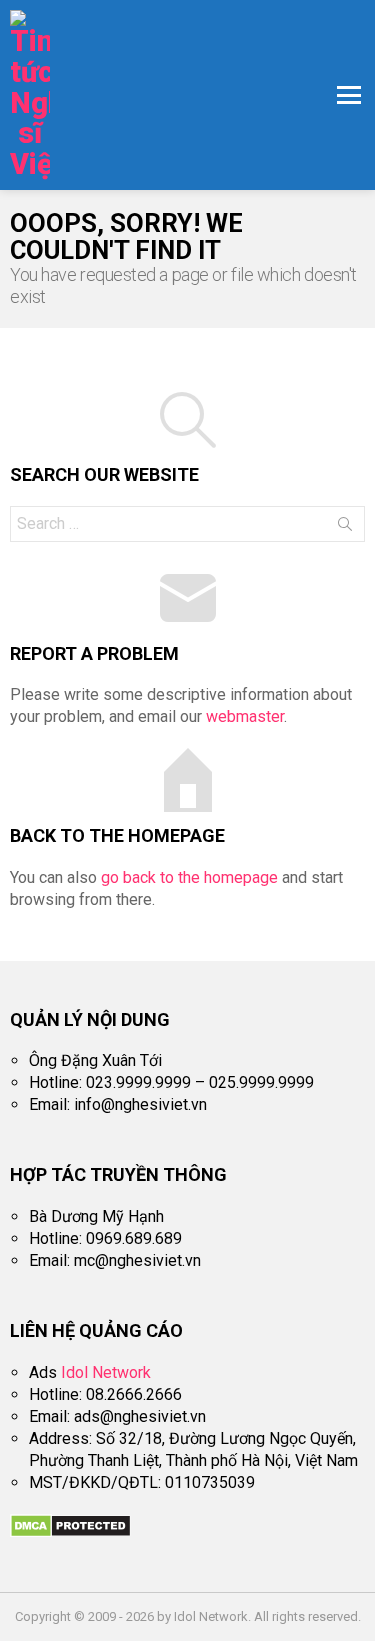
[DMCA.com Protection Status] (70, 1532)
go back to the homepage (189, 877)
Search (345, 528)
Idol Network (106, 1372)
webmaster (245, 716)
